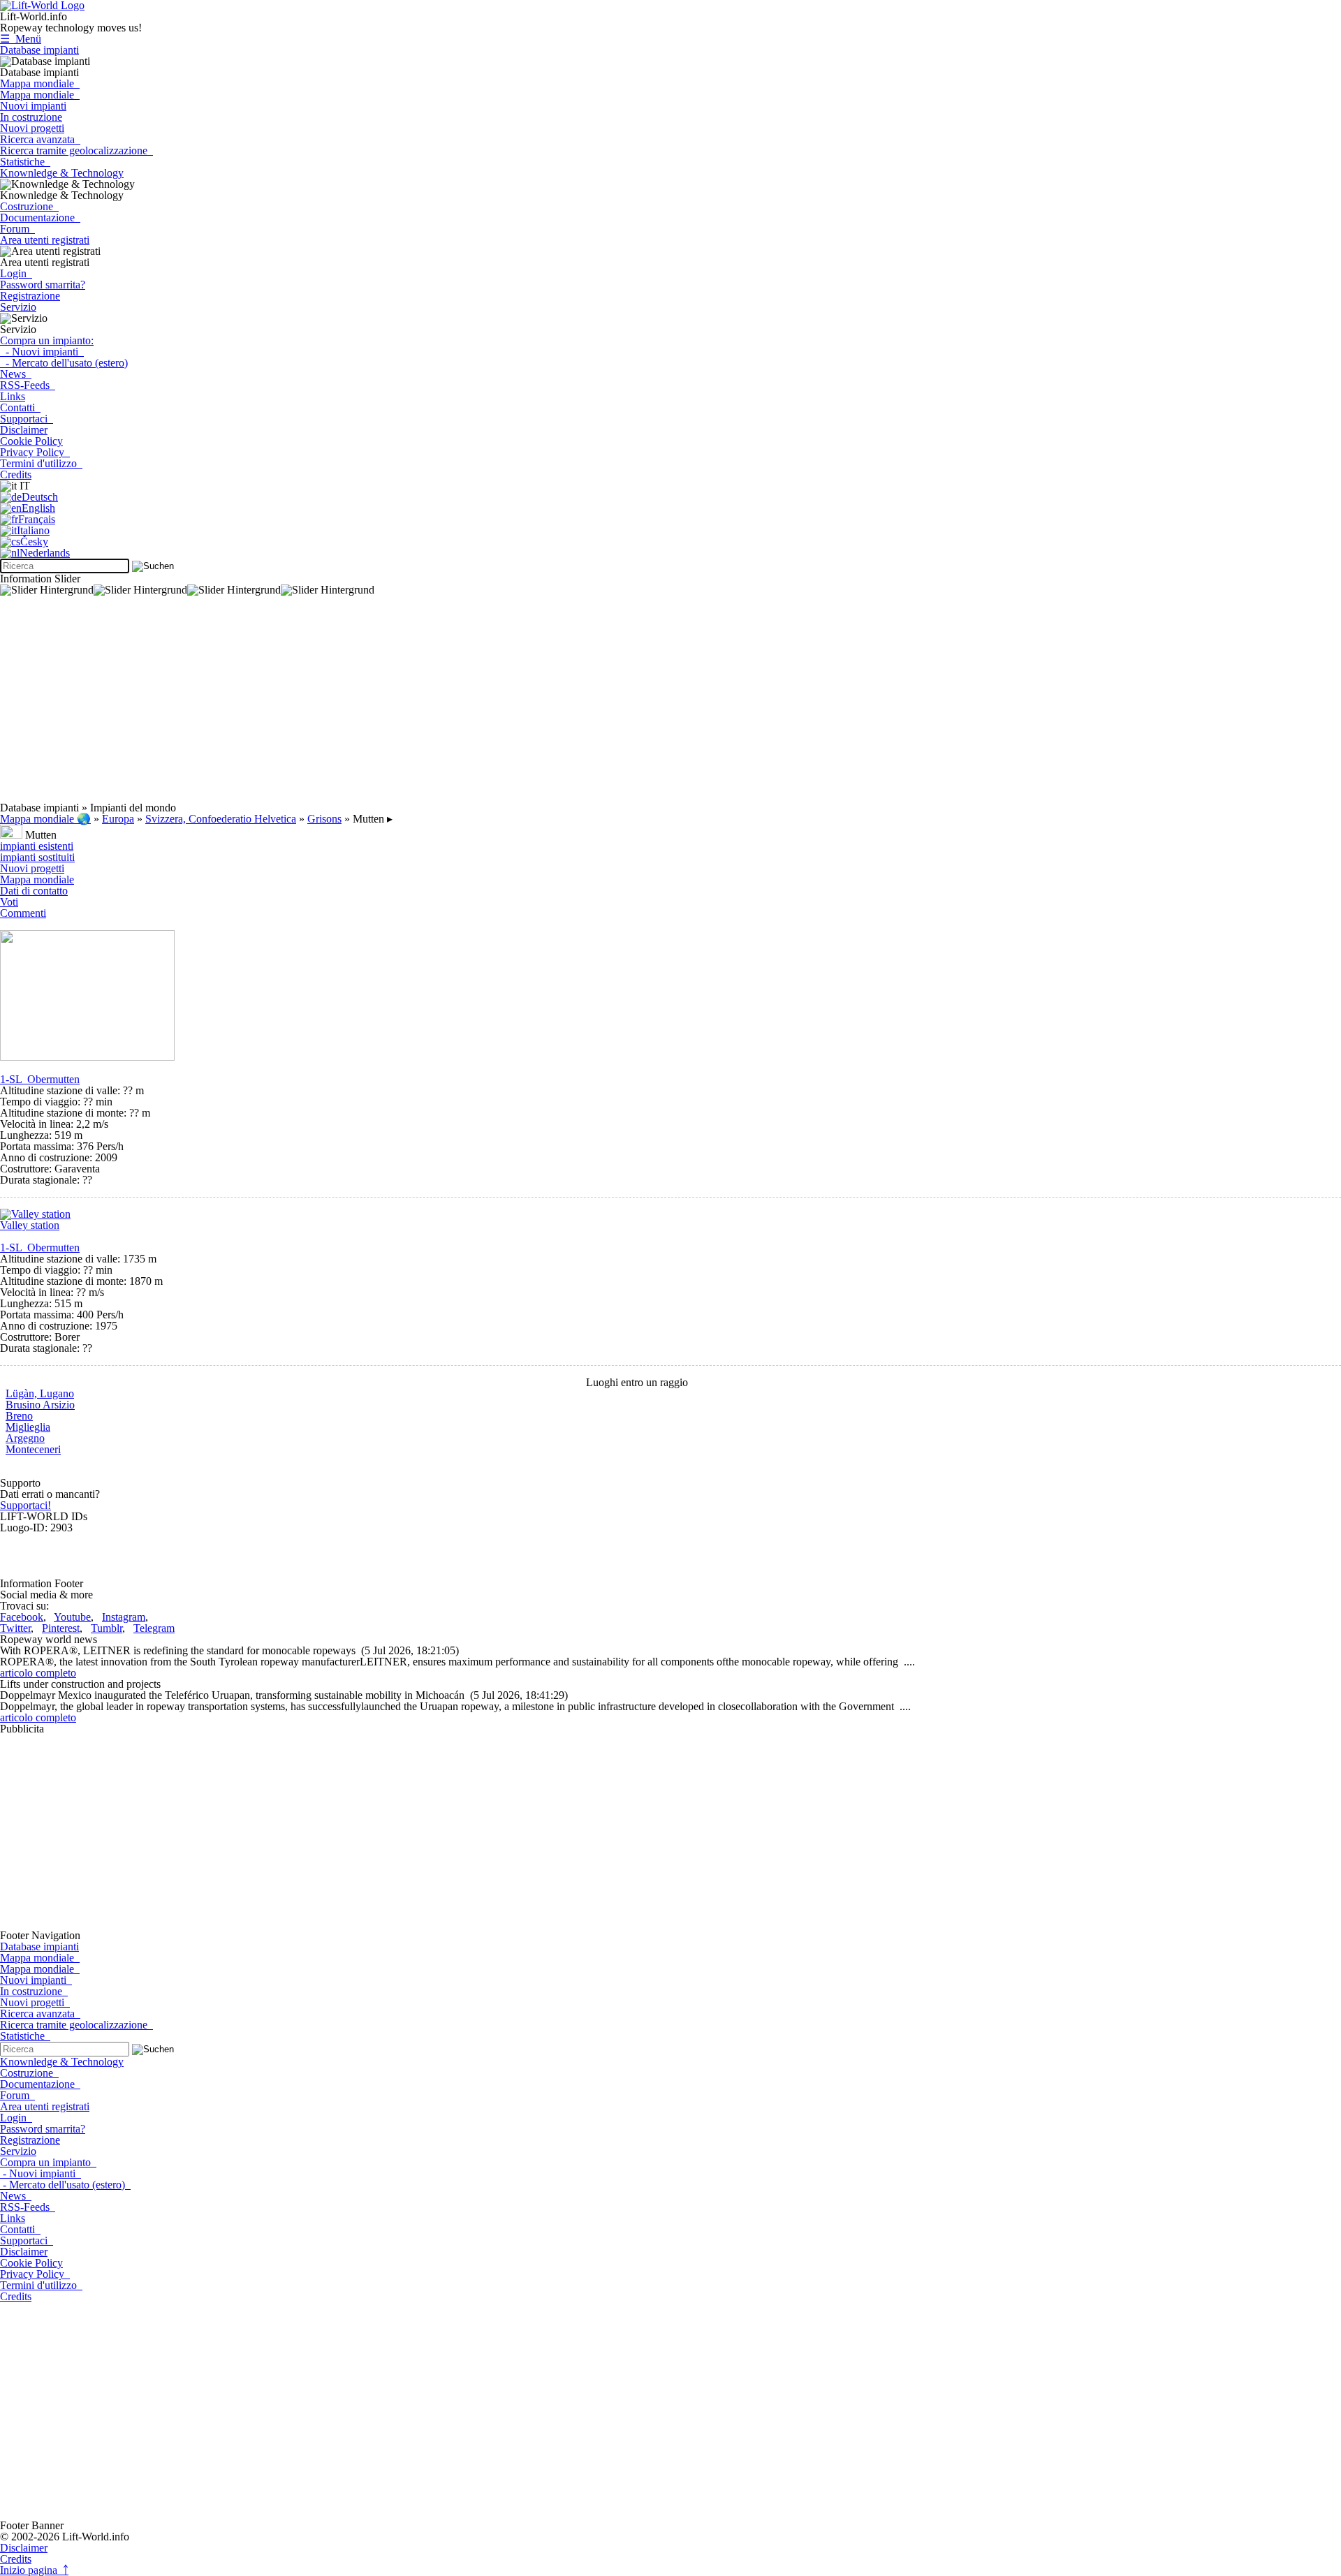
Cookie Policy (31, 441)
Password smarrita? (43, 285)
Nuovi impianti (33, 106)
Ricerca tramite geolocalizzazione (76, 150)
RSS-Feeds (28, 385)
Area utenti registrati (45, 240)
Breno (19, 1416)
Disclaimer (24, 430)
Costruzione (29, 206)
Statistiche (25, 162)
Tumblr (107, 1628)
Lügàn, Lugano (40, 1393)
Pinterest (61, 1628)
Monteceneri (33, 1449)
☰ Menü (21, 39)
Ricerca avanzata (40, 139)
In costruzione (31, 117)
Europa (118, 819)
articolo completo (38, 1673)
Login (16, 273)
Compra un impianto (48, 2162)
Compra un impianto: (47, 340)
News (16, 374)
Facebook (22, 1617)
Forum (17, 229)
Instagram (124, 1617)
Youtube (72, 1617)
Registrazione (30, 296)
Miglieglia (28, 1427)
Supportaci (27, 419)
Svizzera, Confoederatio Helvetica (221, 819)
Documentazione (40, 218)
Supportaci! (25, 1505)
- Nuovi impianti (42, 352)
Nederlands (45, 553)
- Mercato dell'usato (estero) (64, 363)
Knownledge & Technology (62, 173)
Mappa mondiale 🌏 (45, 819)
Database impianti (39, 50)
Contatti (20, 407)
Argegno (25, 1438)
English (38, 508)
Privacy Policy (35, 452)
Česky (34, 542)
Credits (16, 474)
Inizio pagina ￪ (34, 2570)
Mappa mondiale (40, 83)
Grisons (324, 819)
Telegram (154, 1628)
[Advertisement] (419, 705)
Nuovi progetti (32, 128)
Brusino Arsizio (40, 1405)
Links (13, 396)
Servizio (18, 307)
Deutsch (40, 497)
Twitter (15, 1628)
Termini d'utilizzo (41, 463)
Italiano (33, 530)
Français (37, 519)
